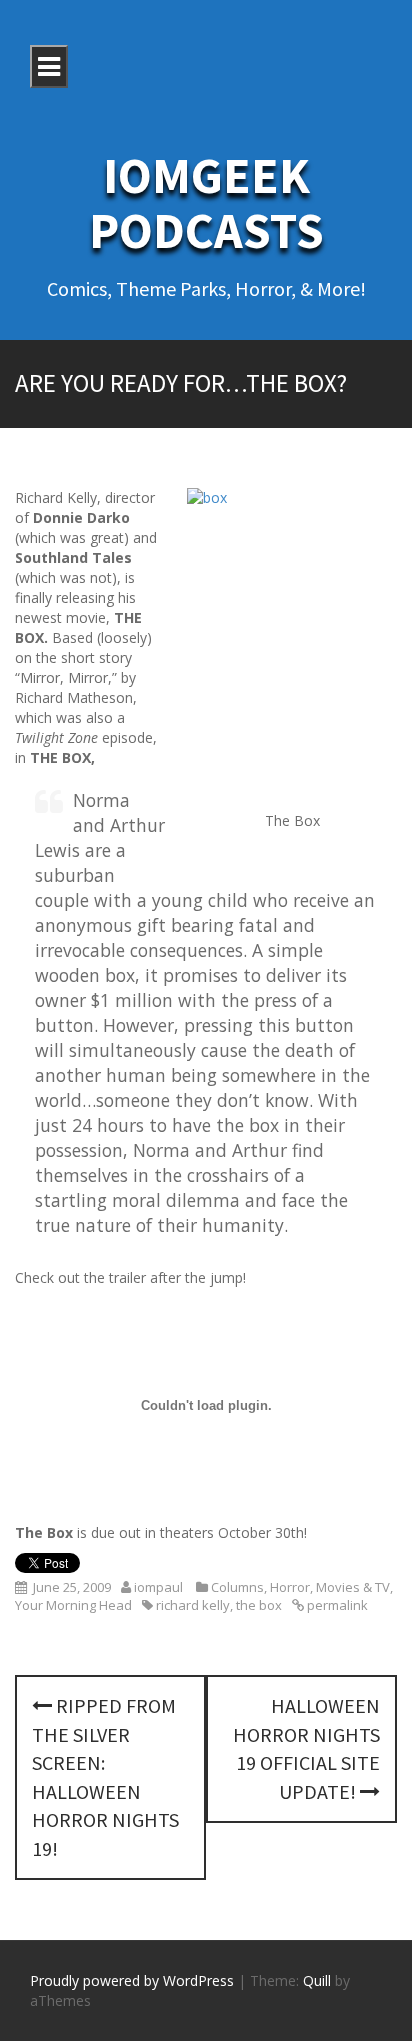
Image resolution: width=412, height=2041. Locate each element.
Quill (317, 1980)
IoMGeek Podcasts (206, 203)
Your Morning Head (73, 1605)
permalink (336, 1605)
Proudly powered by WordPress (132, 1980)
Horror (290, 1587)
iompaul (158, 1587)
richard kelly (193, 1605)
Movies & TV (353, 1587)
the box (259, 1605)
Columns (237, 1587)
